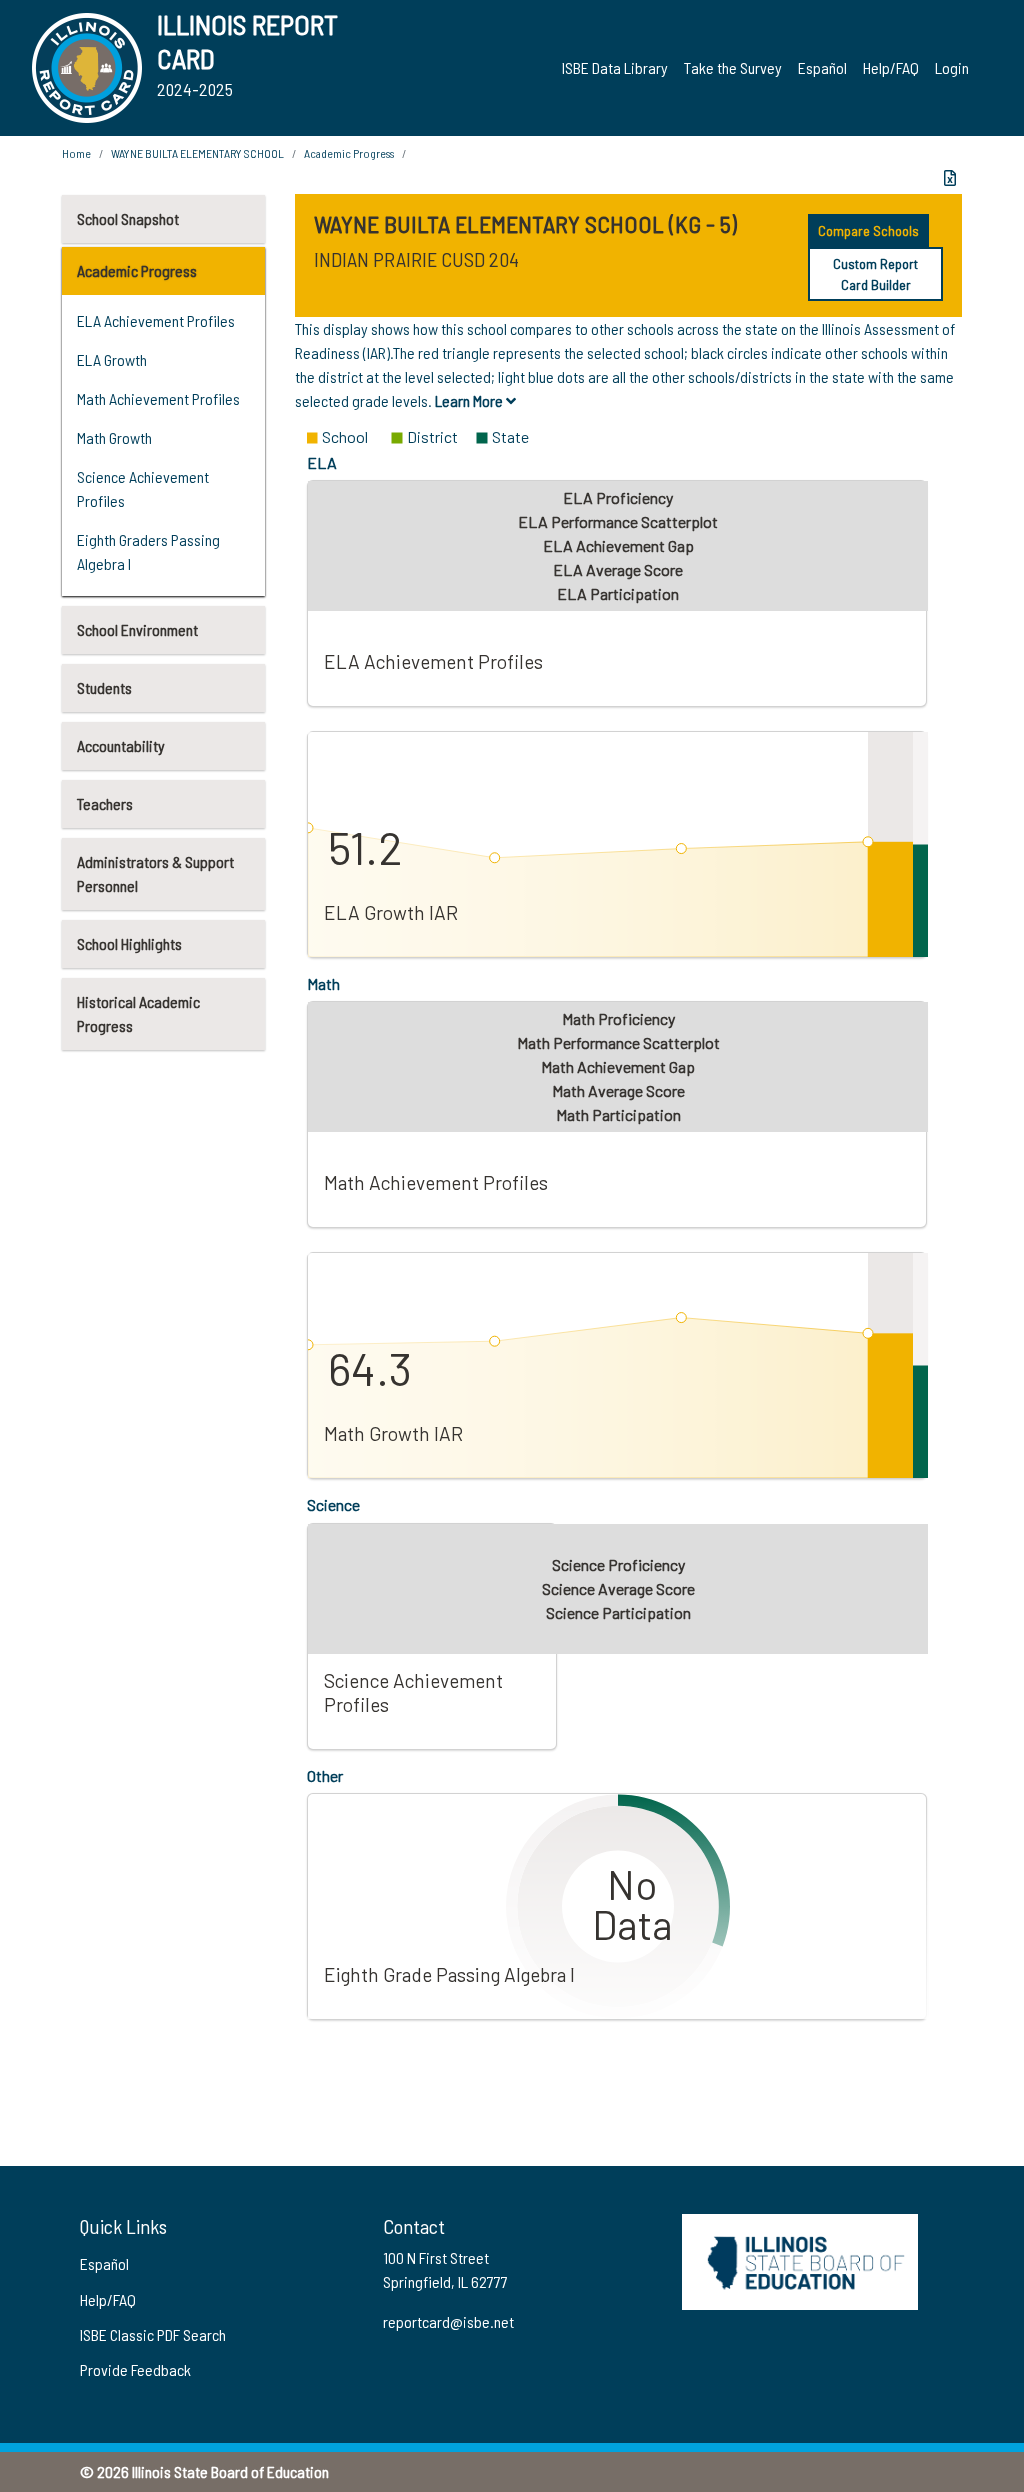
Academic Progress (137, 270)
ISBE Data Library (615, 67)
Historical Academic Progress (138, 1013)
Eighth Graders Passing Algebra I (148, 551)
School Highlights (129, 943)
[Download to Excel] (950, 178)
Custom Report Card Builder (875, 274)
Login (952, 67)
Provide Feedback (135, 2369)
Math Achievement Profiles (158, 398)
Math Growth (114, 437)
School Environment (137, 629)
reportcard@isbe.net (448, 2321)
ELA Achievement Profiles (156, 320)
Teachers (105, 803)
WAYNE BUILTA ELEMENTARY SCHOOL (197, 153)
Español (822, 67)
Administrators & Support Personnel (155, 873)
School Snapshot (128, 218)
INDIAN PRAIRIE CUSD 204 (416, 259)
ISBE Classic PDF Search (153, 2334)
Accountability (121, 745)
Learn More (470, 400)
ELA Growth (112, 359)
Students (104, 687)
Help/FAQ (891, 67)
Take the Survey (733, 67)
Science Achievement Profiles (143, 488)
